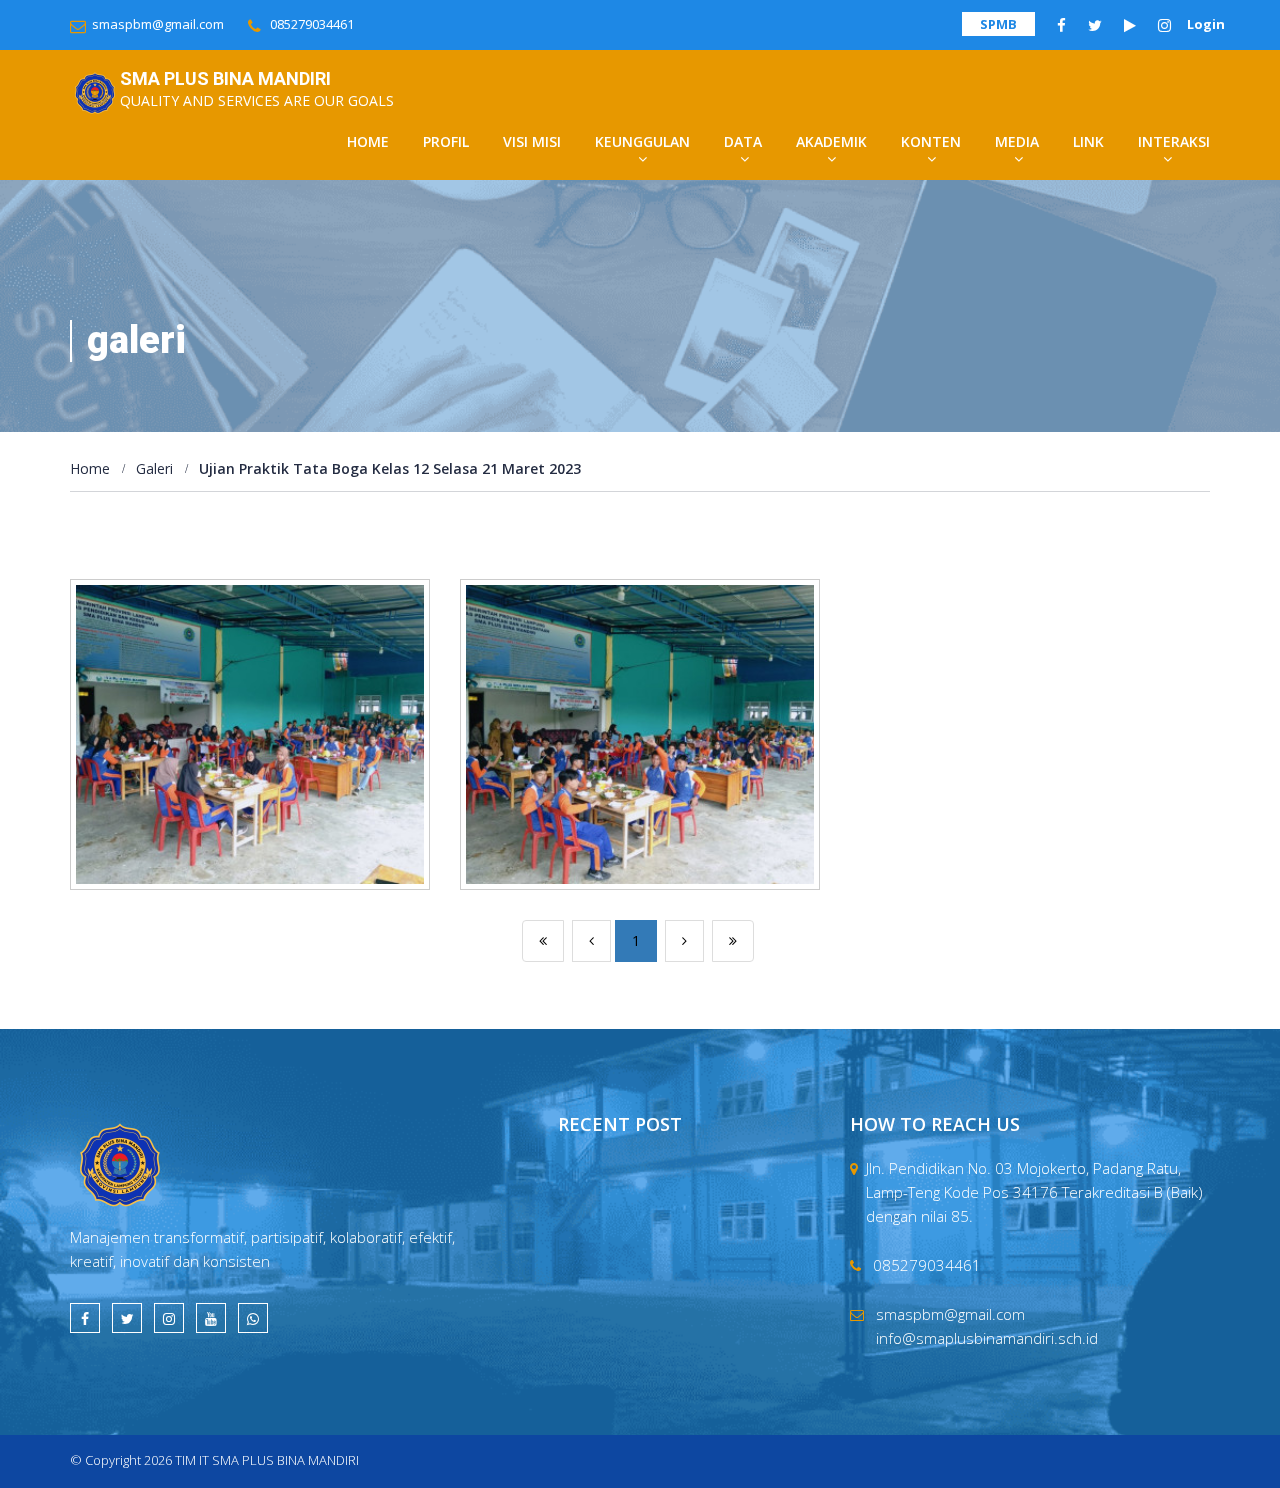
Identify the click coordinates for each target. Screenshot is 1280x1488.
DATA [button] (743, 141)
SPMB (998, 24)
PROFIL (446, 141)
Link (1088, 141)
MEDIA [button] (1017, 141)
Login (1206, 24)
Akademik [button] (831, 141)
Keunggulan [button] (642, 141)
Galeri (154, 469)
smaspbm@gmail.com (158, 24)
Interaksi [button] (1174, 141)
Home (368, 141)
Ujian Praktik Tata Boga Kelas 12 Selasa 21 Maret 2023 (390, 469)
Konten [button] (931, 141)
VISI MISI (532, 141)
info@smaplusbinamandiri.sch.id (987, 1338)
